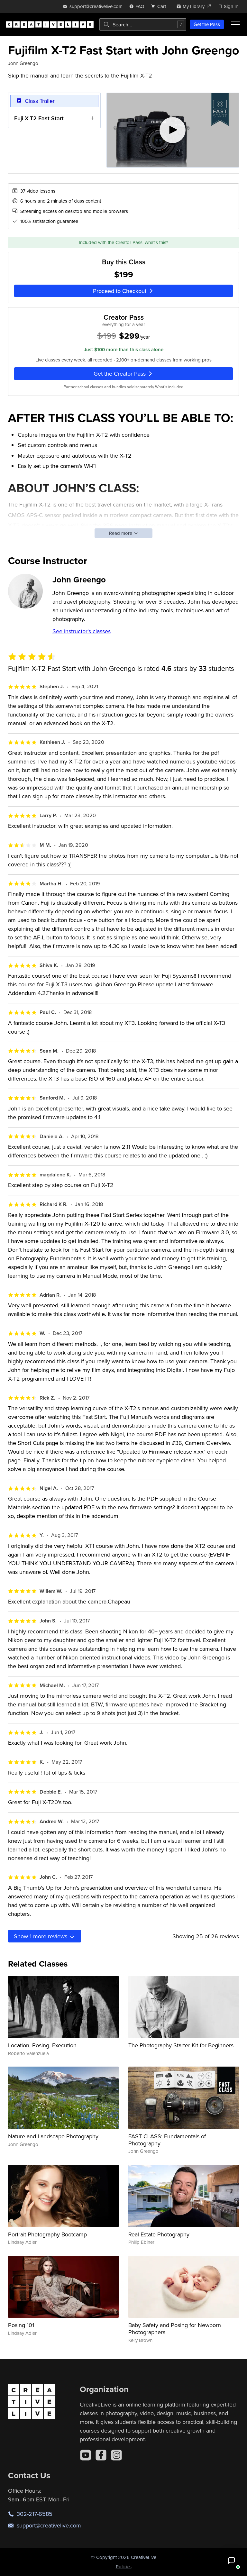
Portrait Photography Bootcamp (47, 2234)
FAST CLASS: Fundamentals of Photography (167, 2140)
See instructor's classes (82, 631)
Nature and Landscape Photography (53, 2136)
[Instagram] (116, 2455)
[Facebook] (101, 2455)
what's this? (156, 242)
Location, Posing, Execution (42, 2045)
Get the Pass (207, 24)
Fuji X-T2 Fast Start (39, 118)
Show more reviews (41, 1936)
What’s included (169, 387)
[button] (232, 2561)
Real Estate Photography (159, 2234)
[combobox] (143, 24)
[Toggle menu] (235, 24)
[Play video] (173, 130)
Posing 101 (21, 2325)
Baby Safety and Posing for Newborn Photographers (175, 2329)
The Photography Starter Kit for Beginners (181, 2045)
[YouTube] (86, 2455)
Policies (124, 2567)
